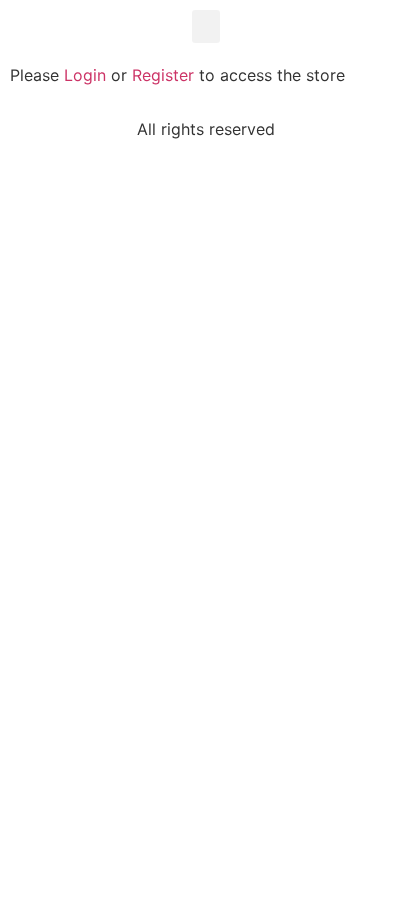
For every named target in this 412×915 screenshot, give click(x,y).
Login (85, 75)
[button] (206, 26)
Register (163, 75)
